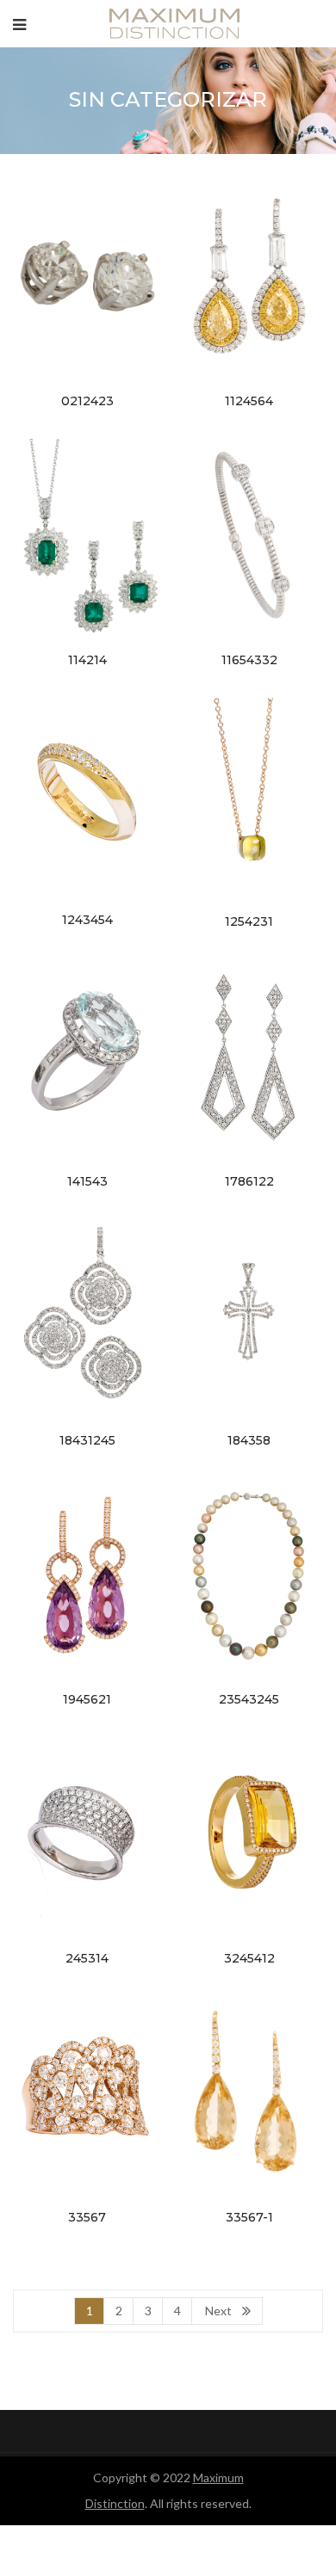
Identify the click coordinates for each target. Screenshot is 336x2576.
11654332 (249, 660)
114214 (87, 660)
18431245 (87, 1440)
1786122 (249, 1181)
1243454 (87, 920)
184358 (249, 1440)
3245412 (249, 1958)
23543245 (249, 1699)
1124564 (249, 401)
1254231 (249, 921)
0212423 (87, 401)
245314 (87, 1958)
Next (218, 2311)
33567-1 (249, 2217)
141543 (87, 1181)
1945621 (87, 1699)
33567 (87, 2217)
